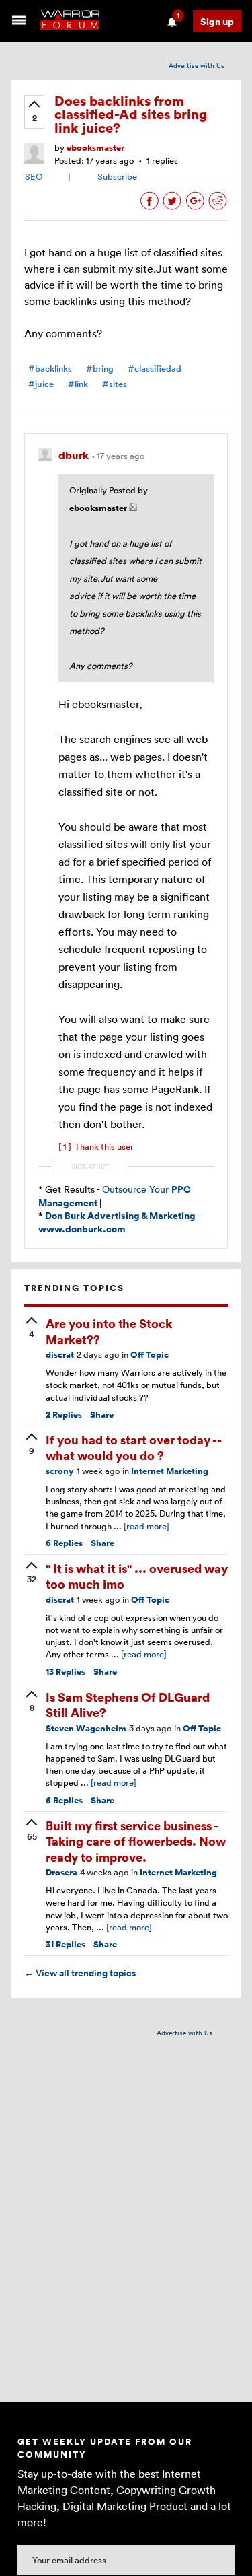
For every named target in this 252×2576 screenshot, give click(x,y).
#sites (115, 384)
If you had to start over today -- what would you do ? (133, 1447)
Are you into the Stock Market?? (109, 1331)
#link (78, 384)
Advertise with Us (197, 65)
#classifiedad (155, 369)
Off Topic (150, 1355)
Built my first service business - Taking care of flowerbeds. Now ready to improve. (136, 1841)
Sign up (217, 21)
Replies (64, 1415)
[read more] (146, 1526)
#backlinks (50, 369)
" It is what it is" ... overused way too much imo (137, 1576)
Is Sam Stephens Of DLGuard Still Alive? (128, 1704)
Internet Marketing (170, 1471)
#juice (41, 384)
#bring (100, 369)
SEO (34, 176)
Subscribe (117, 176)
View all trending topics (80, 1973)
